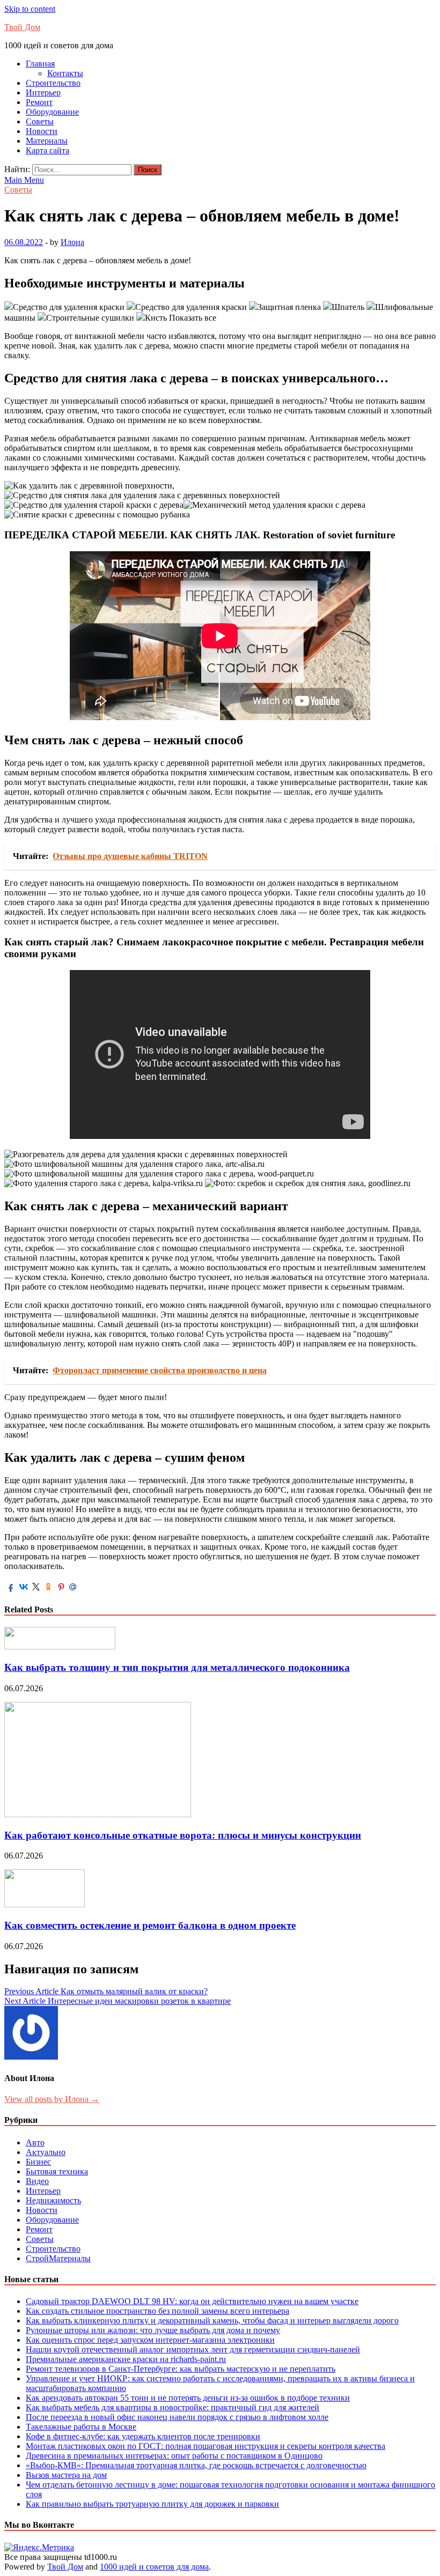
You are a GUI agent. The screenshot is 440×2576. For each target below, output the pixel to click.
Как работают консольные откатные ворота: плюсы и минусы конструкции (183, 1835)
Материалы (47, 141)
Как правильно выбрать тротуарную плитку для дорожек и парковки (152, 2504)
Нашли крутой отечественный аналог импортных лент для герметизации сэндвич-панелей (193, 2349)
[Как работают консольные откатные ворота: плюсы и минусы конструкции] (98, 1814)
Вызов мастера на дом (66, 2475)
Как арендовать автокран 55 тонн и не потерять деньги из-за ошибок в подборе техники (188, 2398)
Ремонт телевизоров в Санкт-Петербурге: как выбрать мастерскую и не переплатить (181, 2369)
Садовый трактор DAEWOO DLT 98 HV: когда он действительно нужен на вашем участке (192, 2301)
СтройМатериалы (58, 2258)
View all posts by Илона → (52, 2099)
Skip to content (30, 9)
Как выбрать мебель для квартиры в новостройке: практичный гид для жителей (173, 2407)
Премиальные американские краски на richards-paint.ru (126, 2359)
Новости (42, 131)
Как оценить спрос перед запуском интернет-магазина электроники (150, 2340)
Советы (40, 121)
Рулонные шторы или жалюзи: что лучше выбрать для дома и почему (153, 2330)
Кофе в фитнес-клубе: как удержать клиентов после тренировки (143, 2436)
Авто (35, 2142)
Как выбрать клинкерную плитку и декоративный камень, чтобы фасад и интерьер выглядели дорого (212, 2320)
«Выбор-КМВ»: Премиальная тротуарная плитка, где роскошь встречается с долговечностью (196, 2465)
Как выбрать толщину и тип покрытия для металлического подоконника (177, 1667)
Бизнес (38, 2162)
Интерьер (43, 92)
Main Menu (24, 180)
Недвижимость (53, 2200)
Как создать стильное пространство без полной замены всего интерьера (157, 2311)
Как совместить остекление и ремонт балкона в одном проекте (150, 1925)
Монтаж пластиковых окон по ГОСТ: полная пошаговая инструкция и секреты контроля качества (206, 2446)
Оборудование (52, 112)
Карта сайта (47, 150)
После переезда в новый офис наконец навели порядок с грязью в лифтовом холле (177, 2417)
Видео (37, 2181)
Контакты (65, 73)
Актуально (46, 2152)
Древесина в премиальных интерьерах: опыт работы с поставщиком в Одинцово (174, 2456)
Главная (40, 64)
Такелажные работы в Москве (81, 2427)
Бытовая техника (57, 2171)
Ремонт (39, 102)
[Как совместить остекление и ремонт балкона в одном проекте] (45, 1904)
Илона (72, 242)
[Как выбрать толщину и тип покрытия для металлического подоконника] (60, 1646)
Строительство (53, 83)
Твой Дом (22, 27)
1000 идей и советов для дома (154, 2567)
